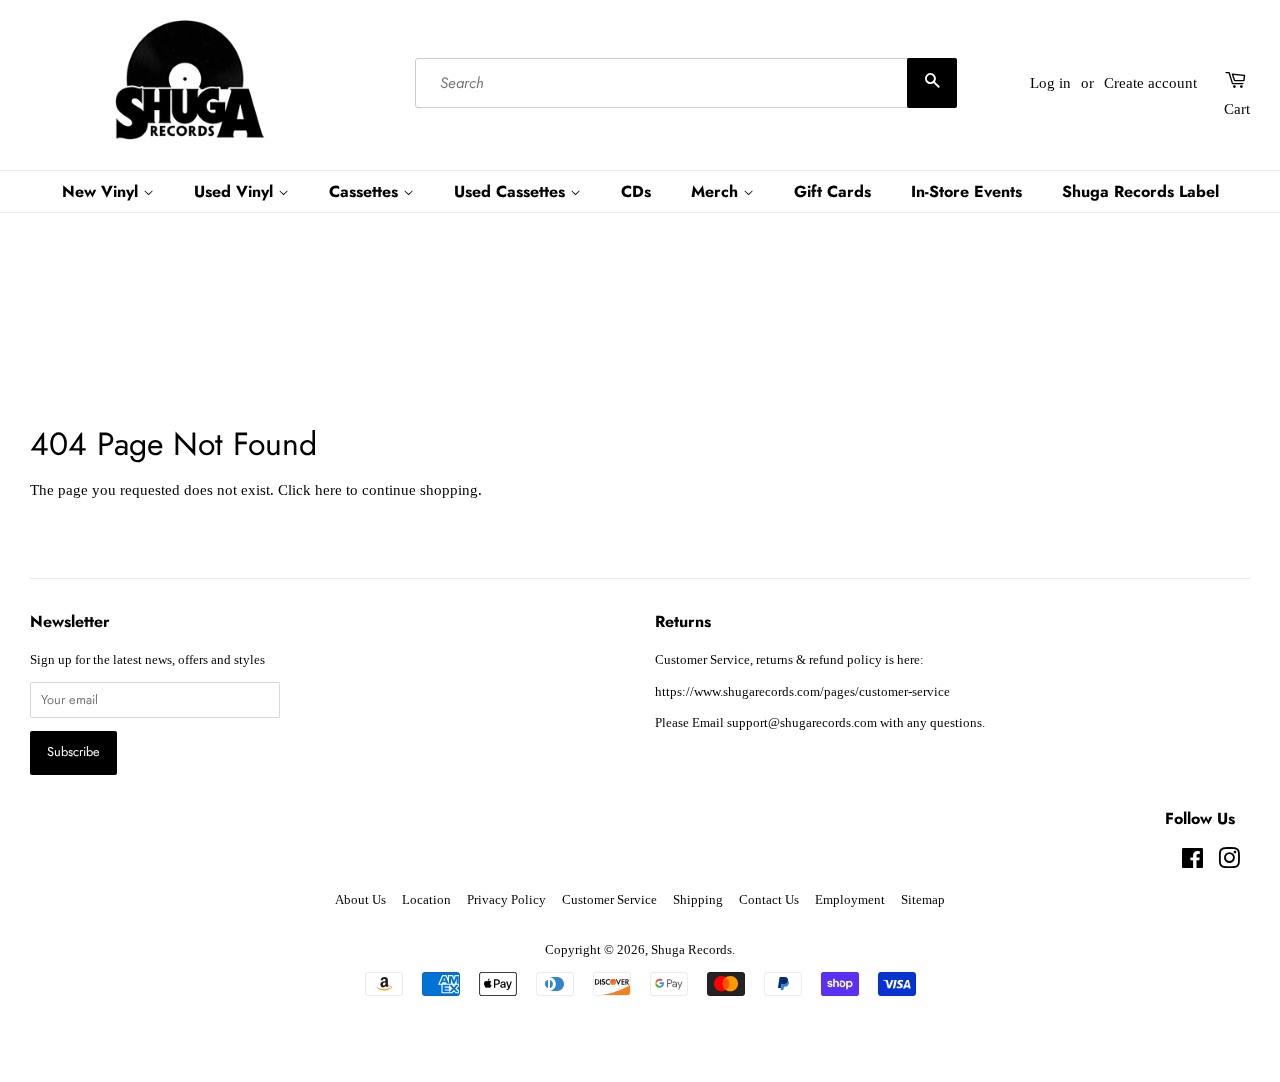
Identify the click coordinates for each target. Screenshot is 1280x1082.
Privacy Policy (506, 900)
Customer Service (609, 900)
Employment (850, 900)
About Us (360, 900)
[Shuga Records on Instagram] (1229, 863)
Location (426, 900)
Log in (1050, 83)
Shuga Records (691, 950)
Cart (1237, 109)
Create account (1150, 83)
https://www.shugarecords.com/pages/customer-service (802, 692)
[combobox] (685, 83)
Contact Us (769, 900)
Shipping (698, 900)
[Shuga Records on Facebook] (1192, 863)
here (328, 490)
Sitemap (923, 900)
